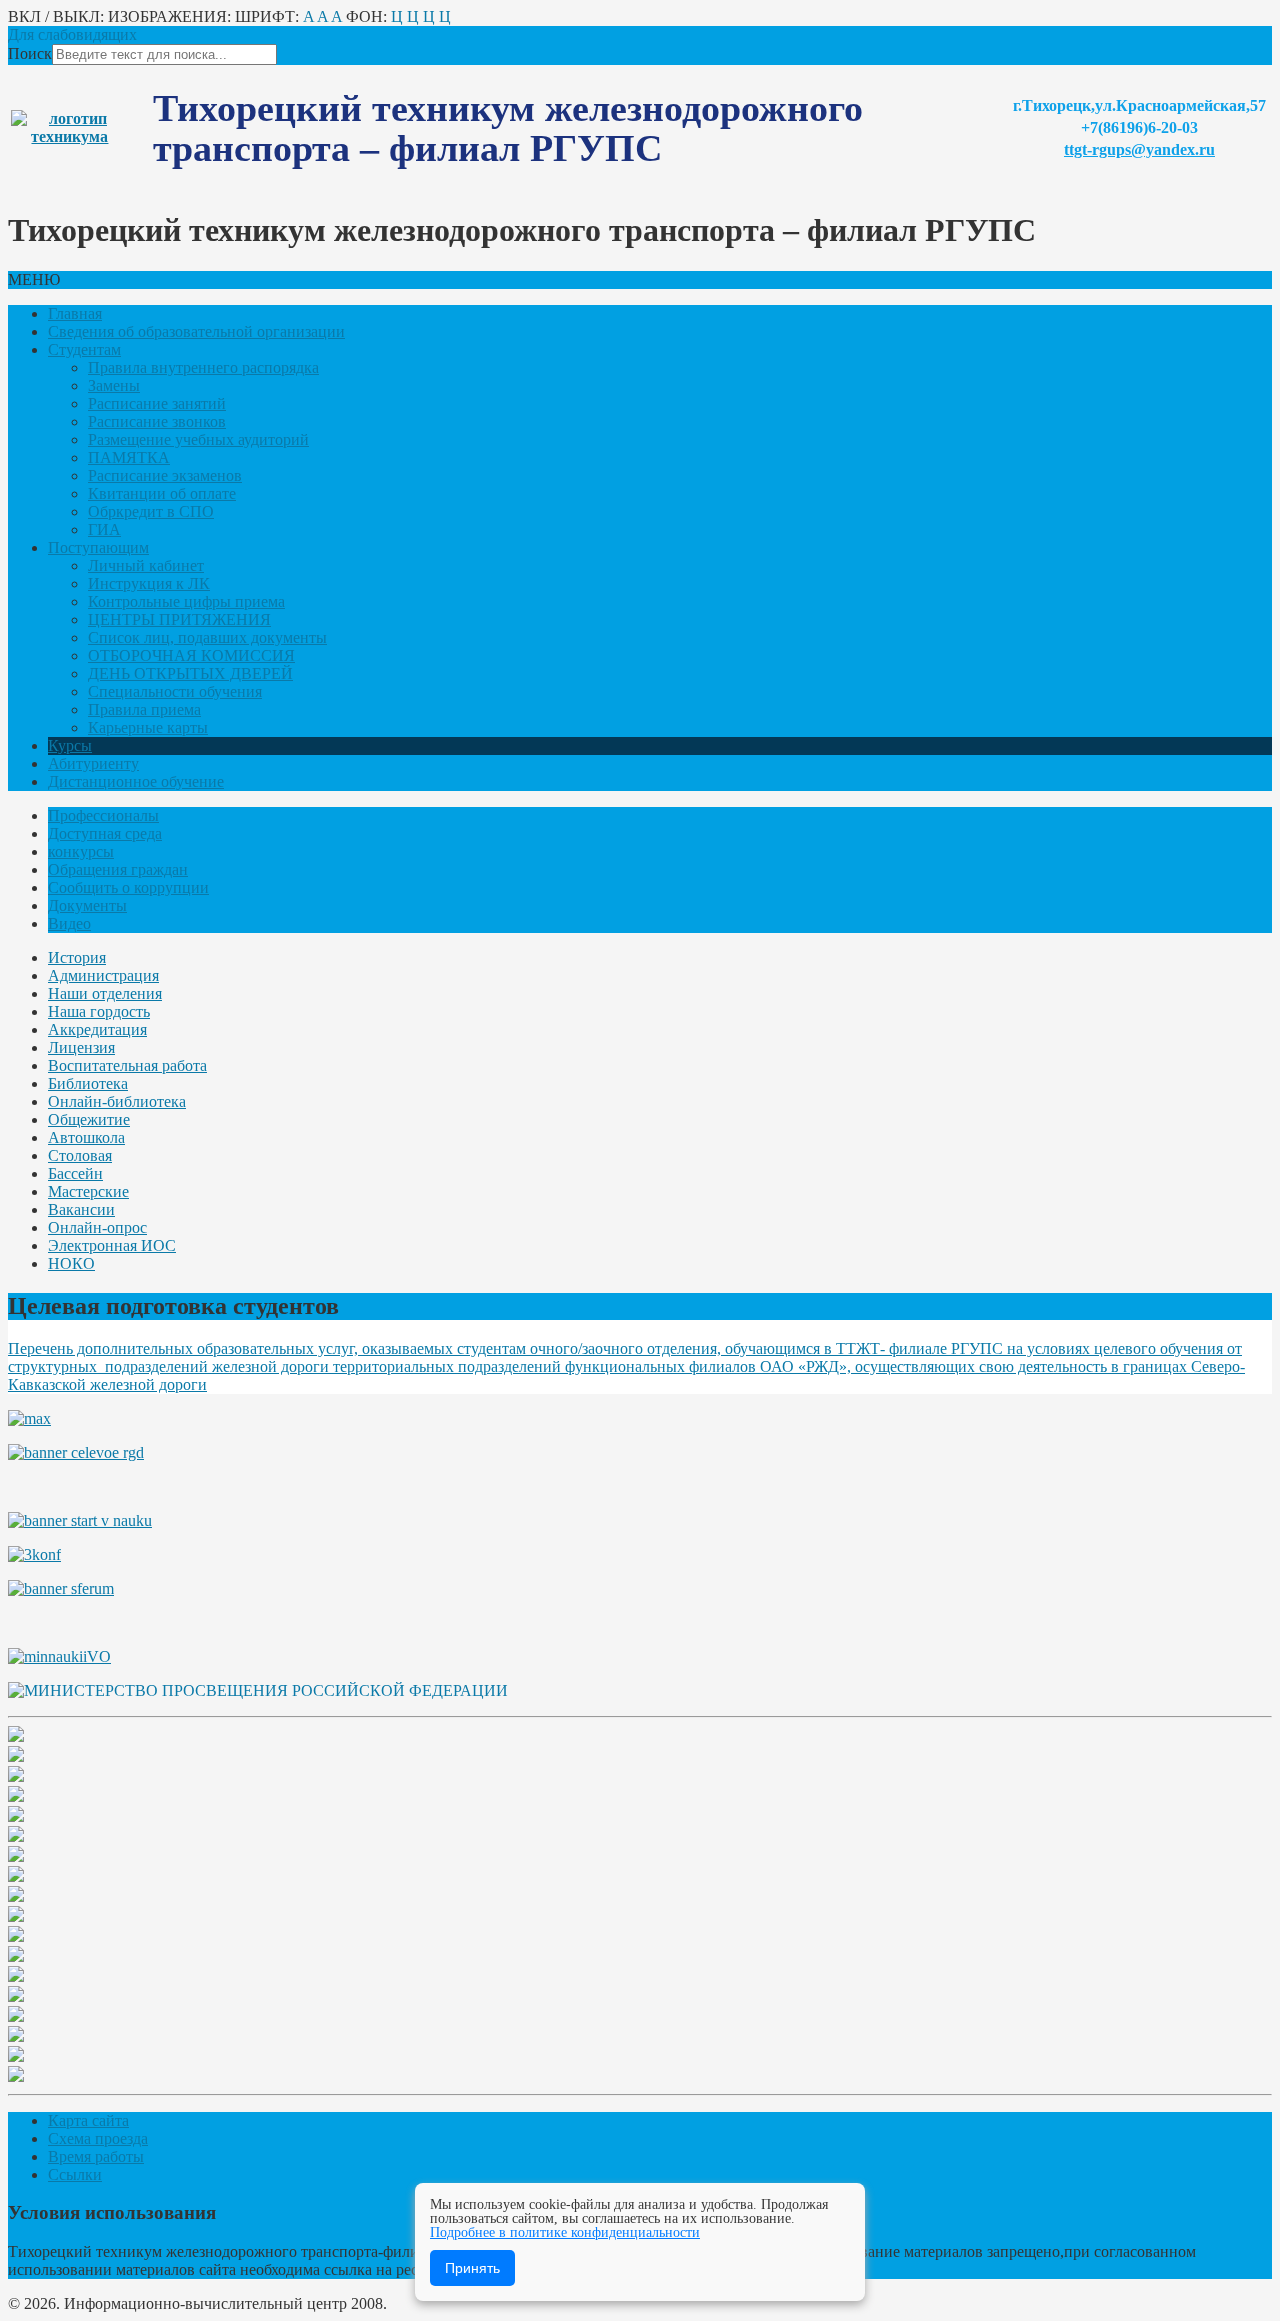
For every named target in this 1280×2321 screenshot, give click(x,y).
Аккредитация (97, 1029)
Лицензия (81, 1047)
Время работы (96, 2156)
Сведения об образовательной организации (196, 331)
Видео (69, 923)
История (77, 957)
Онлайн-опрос (97, 1227)
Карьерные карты (148, 727)
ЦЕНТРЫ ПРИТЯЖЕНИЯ (179, 619)
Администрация (103, 975)
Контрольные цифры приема (186, 601)
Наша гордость (99, 1011)
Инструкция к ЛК (149, 583)
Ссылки (75, 2174)
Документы (87, 905)
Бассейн (75, 1173)
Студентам (84, 349)
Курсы (70, 745)
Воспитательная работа (127, 1065)
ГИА (104, 529)
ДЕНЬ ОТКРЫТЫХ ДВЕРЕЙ (190, 673)
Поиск (30, 53)
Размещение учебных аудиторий (198, 439)
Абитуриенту (93, 763)
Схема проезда (98, 2138)
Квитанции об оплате (162, 493)
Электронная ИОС (112, 1245)
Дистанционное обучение (136, 781)
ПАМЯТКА (129, 457)
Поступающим (98, 547)
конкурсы (81, 851)
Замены (114, 385)
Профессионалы (103, 815)
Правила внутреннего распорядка (203, 367)
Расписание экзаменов (165, 475)
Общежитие (89, 1119)
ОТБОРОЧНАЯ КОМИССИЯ (191, 655)
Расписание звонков (157, 421)
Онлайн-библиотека (117, 1101)
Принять (472, 2268)
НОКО (71, 1263)
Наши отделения (105, 993)
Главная (75, 313)
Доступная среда (105, 833)
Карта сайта (88, 2120)
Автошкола (86, 1137)
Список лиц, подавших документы (207, 637)
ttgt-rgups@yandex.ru (1139, 149)
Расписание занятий (157, 403)
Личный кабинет (146, 565)
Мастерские (88, 1191)
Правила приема (144, 709)
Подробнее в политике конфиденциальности (565, 2232)
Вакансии (81, 1209)
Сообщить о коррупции (128, 887)
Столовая (80, 1155)
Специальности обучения (175, 691)
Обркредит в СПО (151, 511)
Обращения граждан (118, 869)
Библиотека (88, 1083)
